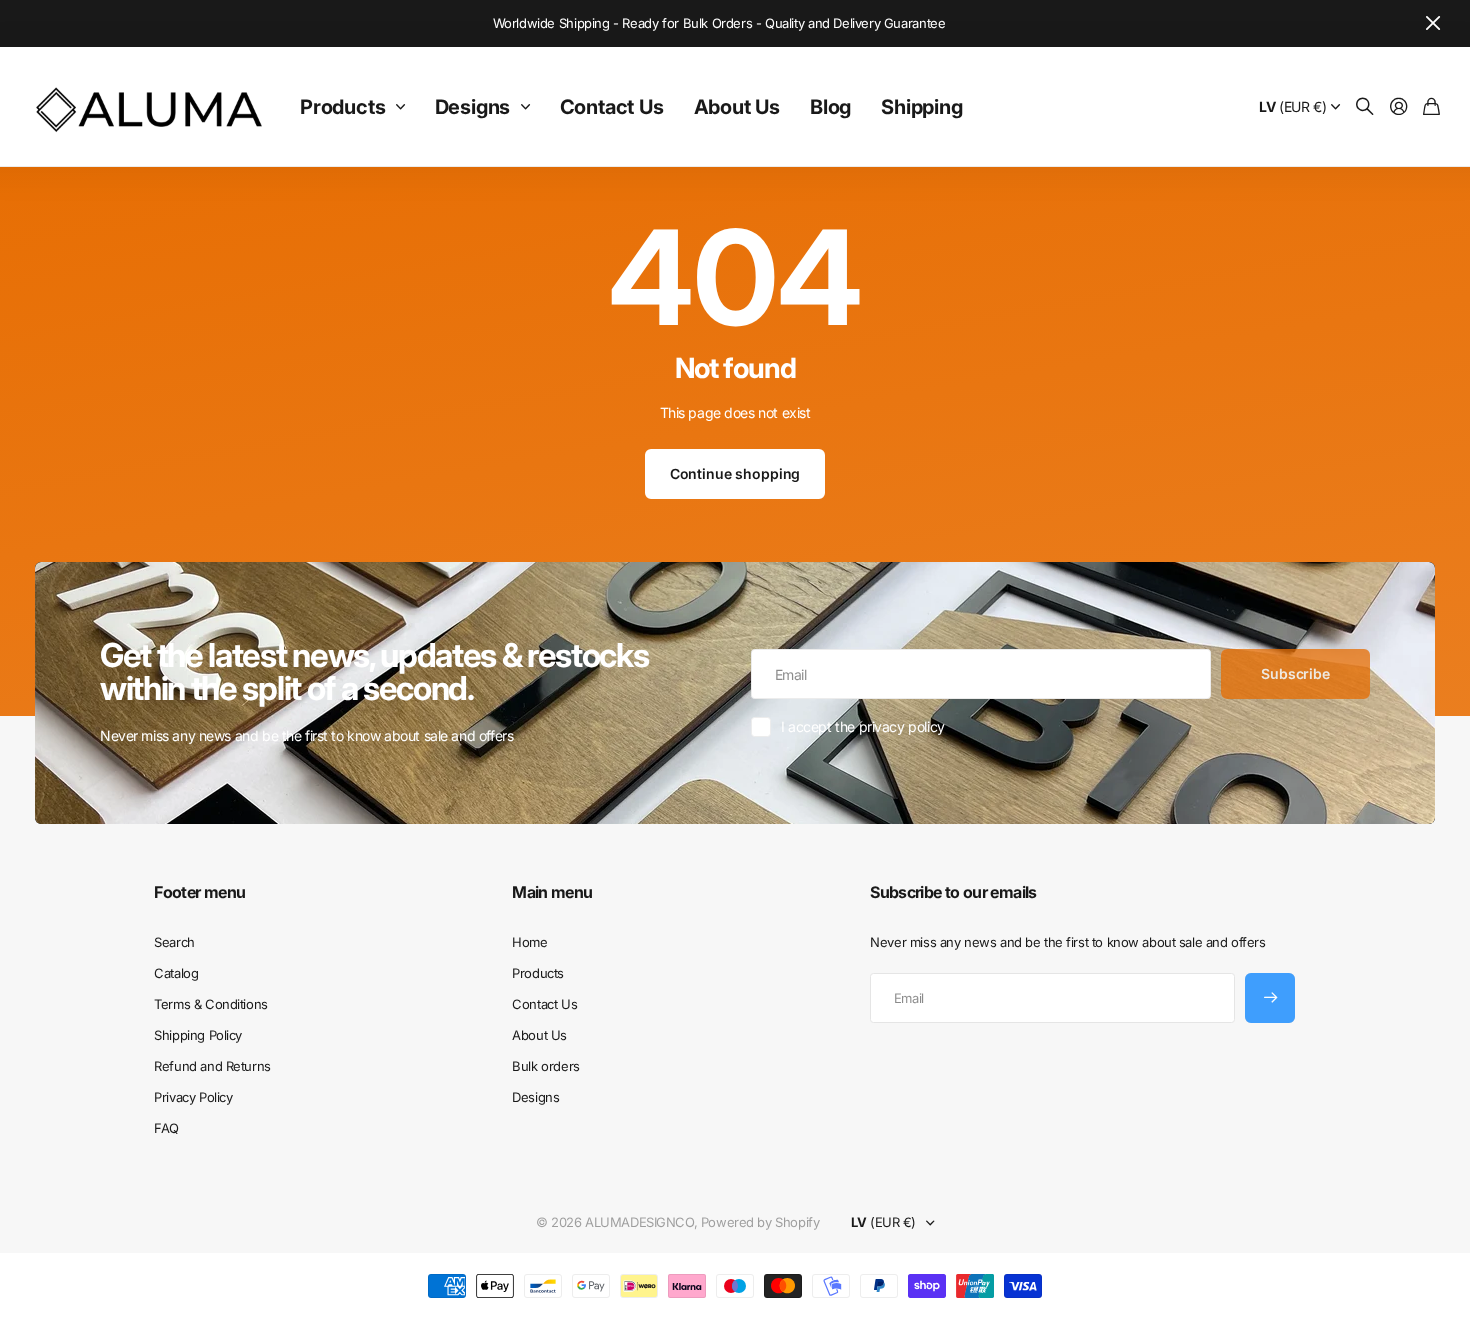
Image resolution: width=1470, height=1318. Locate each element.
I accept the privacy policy (863, 726)
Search (174, 942)
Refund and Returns (212, 1066)
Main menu (552, 892)
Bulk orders (545, 1066)
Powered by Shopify (760, 1222)
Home (529, 942)
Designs (473, 107)
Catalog (176, 973)
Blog (830, 107)
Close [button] (1433, 23)
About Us (737, 107)
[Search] (1365, 107)
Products (342, 107)
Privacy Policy (193, 1097)
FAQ (166, 1128)
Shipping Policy (198, 1035)
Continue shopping (735, 473)
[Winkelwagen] (1431, 107)
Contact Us (612, 107)
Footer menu (199, 892)
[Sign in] (1399, 107)
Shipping (921, 107)
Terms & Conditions (210, 1004)
